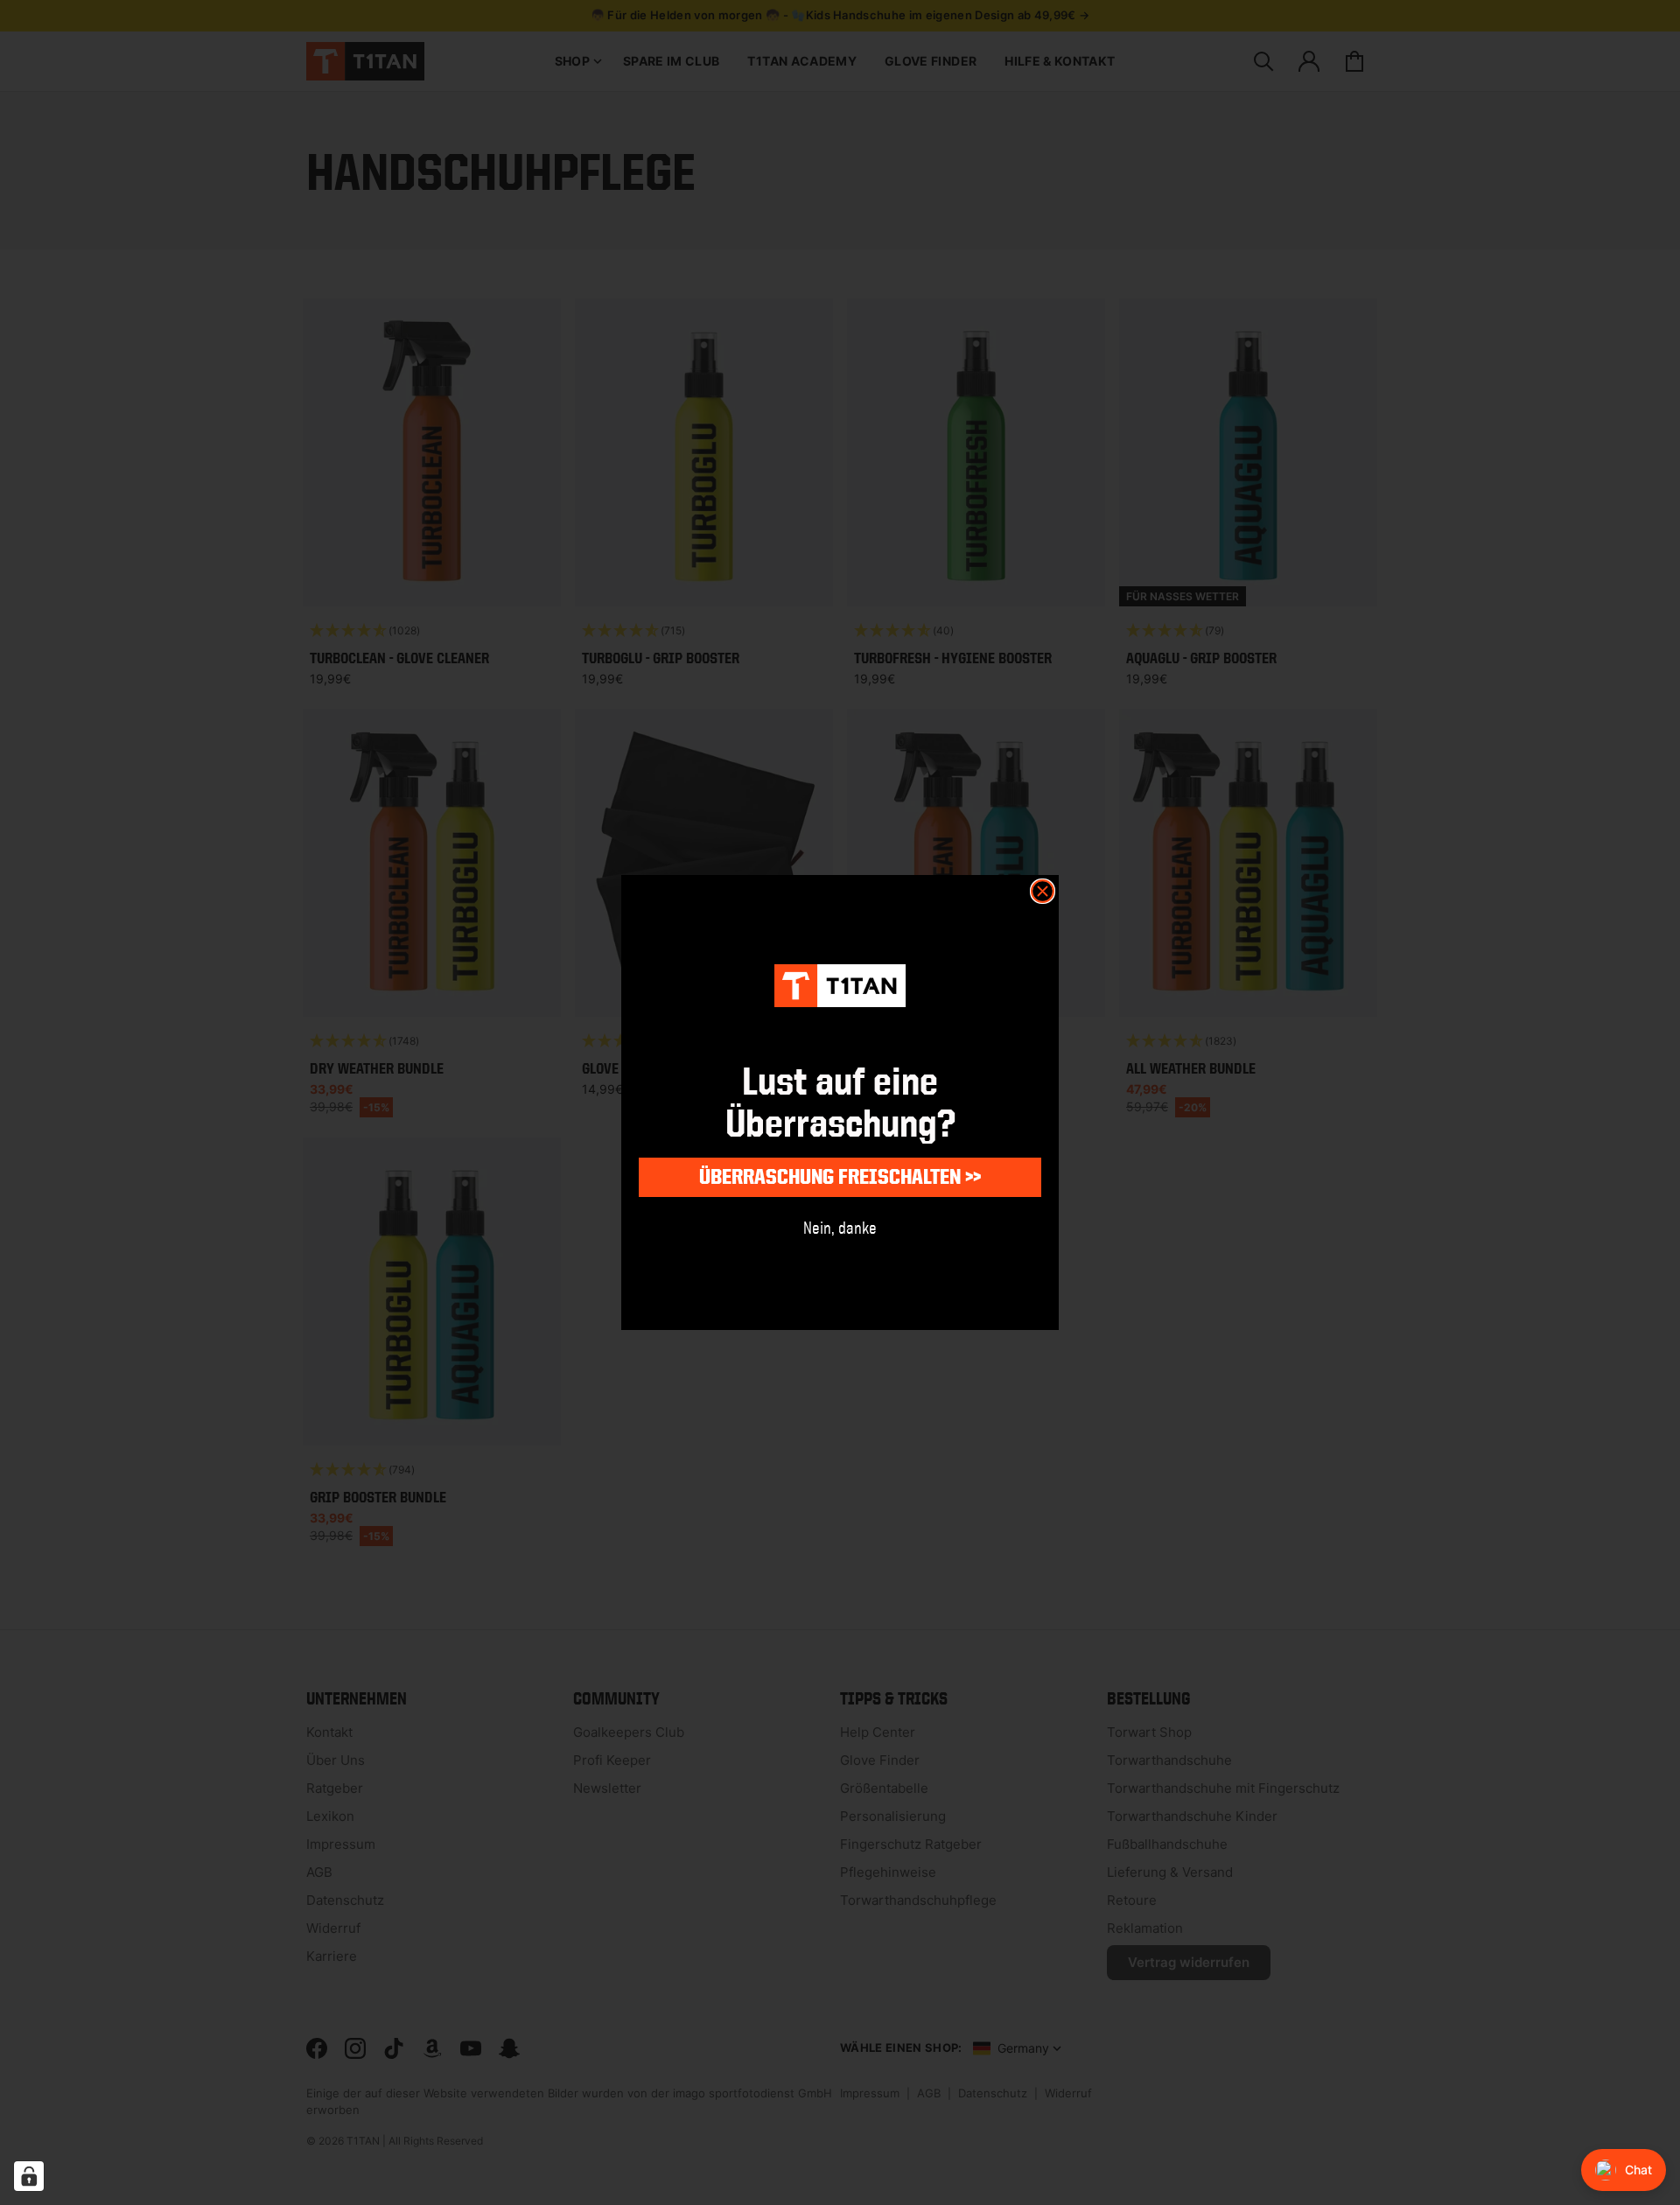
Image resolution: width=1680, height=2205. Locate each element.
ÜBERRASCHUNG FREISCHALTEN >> (840, 1176)
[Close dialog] (1043, 891)
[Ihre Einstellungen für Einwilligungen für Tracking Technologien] (29, 2176)
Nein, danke (840, 1227)
